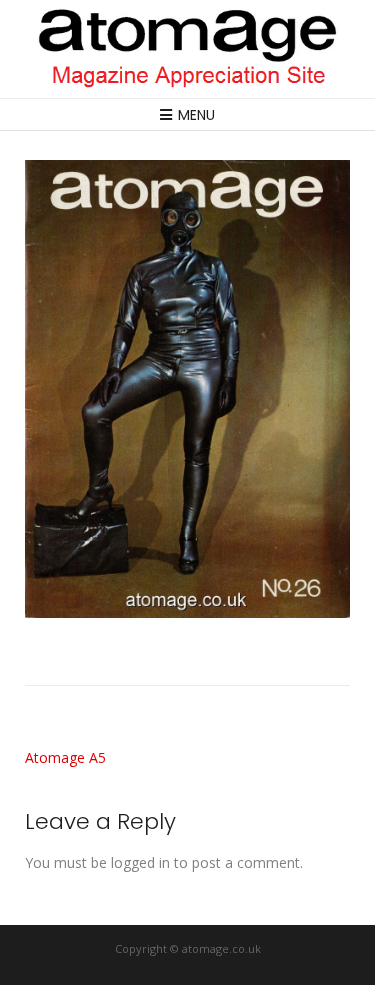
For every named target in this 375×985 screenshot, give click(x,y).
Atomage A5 (65, 757)
